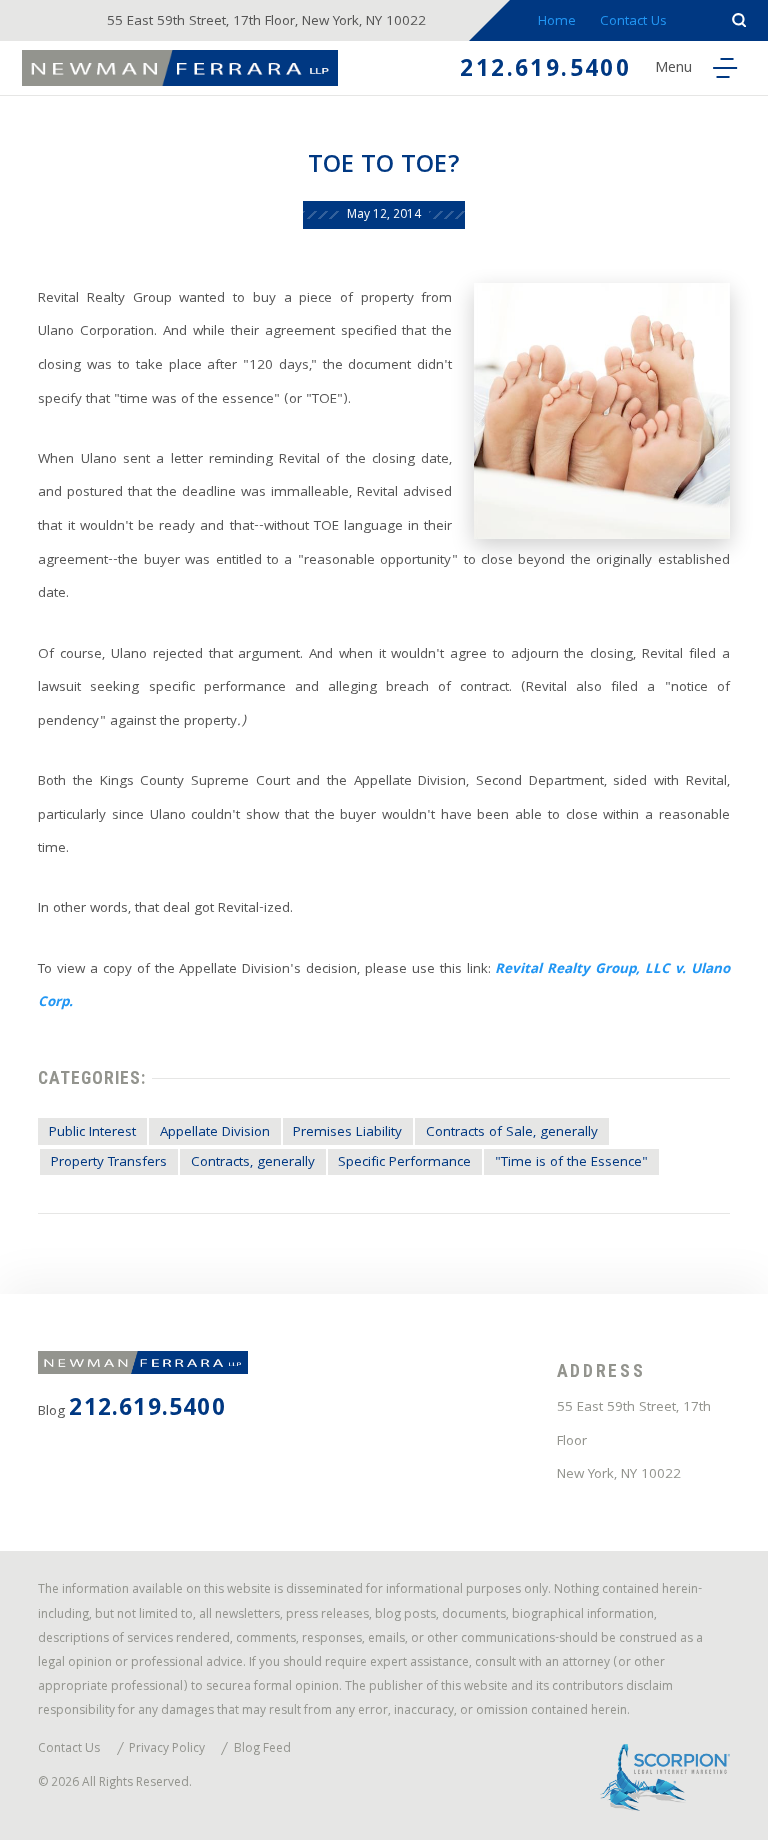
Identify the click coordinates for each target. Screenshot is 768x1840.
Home (557, 22)
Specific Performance (404, 1163)
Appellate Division (215, 1133)
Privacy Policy (167, 1750)
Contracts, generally (253, 1163)
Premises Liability (347, 1133)
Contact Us (633, 22)
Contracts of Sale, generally (512, 1133)
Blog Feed (262, 1750)
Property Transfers (109, 1163)
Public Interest (92, 1133)
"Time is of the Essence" (571, 1163)
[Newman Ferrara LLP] (180, 67)
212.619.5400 (545, 71)
